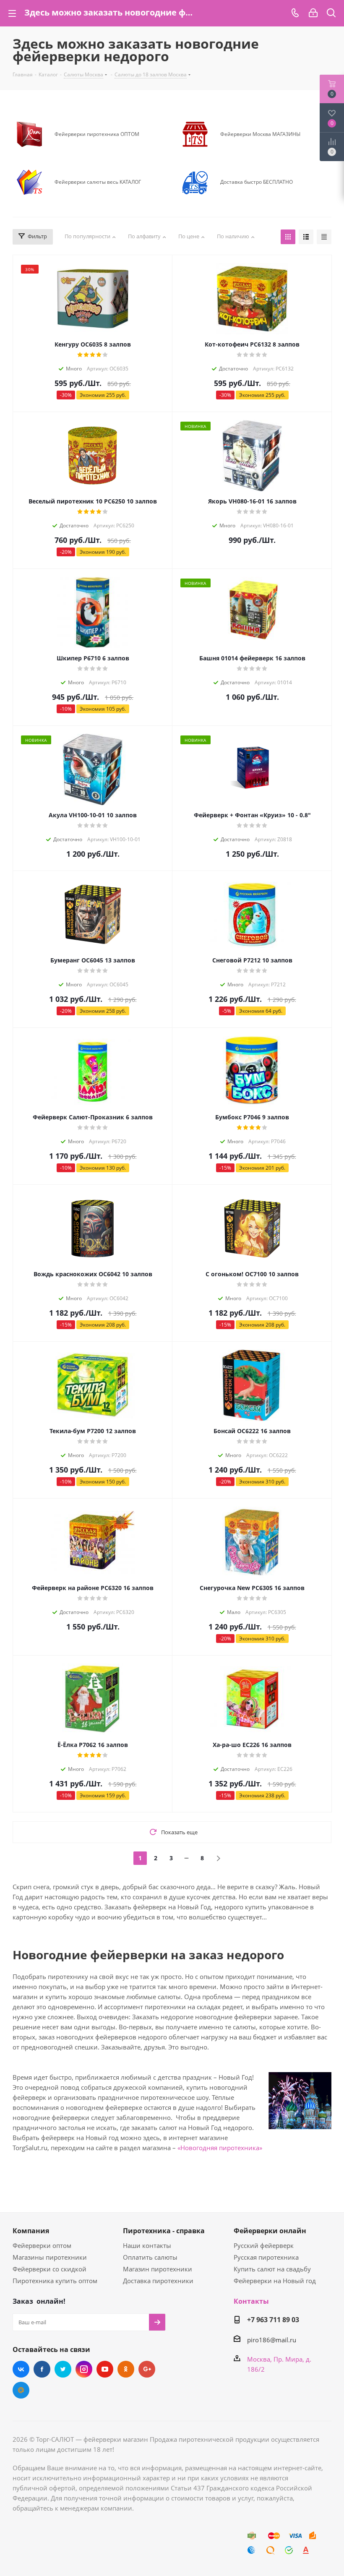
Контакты (251, 2301)
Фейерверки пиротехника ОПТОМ (97, 134)
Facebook (42, 2369)
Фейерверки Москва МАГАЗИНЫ (260, 134)
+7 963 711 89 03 (273, 2320)
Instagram (84, 2369)
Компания (31, 2231)
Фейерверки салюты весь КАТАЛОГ (98, 182)
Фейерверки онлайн (270, 2231)
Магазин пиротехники (158, 2269)
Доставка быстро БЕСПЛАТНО (257, 182)
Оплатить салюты (150, 2257)
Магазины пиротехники (50, 2257)
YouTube (105, 2369)
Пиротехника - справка (164, 2231)
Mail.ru (21, 2390)
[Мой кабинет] (313, 13)
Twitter (63, 2369)
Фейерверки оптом (42, 2245)
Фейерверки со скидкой (50, 2269)
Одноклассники (126, 2369)
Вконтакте (21, 2369)
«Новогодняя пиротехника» (220, 2148)
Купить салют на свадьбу (272, 2269)
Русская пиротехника (266, 2257)
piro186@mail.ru (272, 2340)
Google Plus (147, 2369)
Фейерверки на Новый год (275, 2281)
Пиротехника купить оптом (55, 2281)
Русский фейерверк (264, 2245)
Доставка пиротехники (158, 2281)
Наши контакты (147, 2245)
